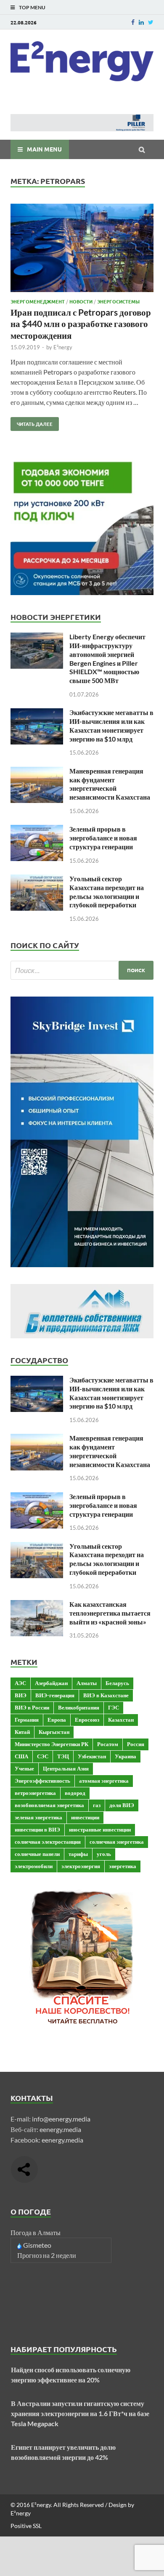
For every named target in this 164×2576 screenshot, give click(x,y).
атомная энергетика (104, 1781)
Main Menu (44, 149)
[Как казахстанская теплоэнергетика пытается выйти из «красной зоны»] (37, 1605)
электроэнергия (81, 1866)
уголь (104, 1854)
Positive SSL (26, 2526)
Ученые (24, 1768)
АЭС (20, 1683)
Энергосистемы (118, 301)
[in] (141, 22)
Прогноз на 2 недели (47, 2255)
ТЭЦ (63, 1756)
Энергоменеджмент (38, 301)
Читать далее (32, 422)
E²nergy (63, 347)
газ (97, 1805)
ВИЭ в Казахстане (106, 1695)
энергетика (123, 1866)
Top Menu (32, 7)
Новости (81, 301)
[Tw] (151, 22)
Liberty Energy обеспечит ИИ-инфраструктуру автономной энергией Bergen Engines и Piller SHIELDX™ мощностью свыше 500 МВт (107, 658)
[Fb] (133, 22)
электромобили (34, 1866)
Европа (57, 1720)
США (21, 1756)
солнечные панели (37, 1854)
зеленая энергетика (38, 1817)
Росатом (108, 1744)
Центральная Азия (66, 1768)
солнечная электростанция (48, 1842)
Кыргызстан (54, 1732)
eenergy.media (60, 2129)
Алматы (87, 1683)
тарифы (78, 1854)
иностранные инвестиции (100, 1829)
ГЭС (114, 1707)
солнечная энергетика (117, 1842)
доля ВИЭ (122, 1805)
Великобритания (79, 1707)
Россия (136, 1744)
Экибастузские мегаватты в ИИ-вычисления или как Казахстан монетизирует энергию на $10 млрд (111, 725)
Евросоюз (87, 1720)
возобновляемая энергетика (49, 1805)
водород (75, 1793)
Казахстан (121, 1720)
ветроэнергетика (35, 1793)
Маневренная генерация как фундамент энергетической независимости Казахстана (110, 784)
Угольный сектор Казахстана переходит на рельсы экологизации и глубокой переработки (107, 892)
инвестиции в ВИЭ (37, 1829)
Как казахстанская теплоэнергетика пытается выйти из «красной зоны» (110, 1613)
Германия (27, 1720)
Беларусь (117, 1683)
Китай (22, 1732)
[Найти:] (82, 970)
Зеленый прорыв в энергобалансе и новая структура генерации (103, 838)
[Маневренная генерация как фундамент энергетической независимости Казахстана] (37, 772)
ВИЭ (21, 1695)
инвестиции (85, 1817)
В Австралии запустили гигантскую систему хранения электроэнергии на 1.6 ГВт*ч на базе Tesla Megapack (80, 2413)
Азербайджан (51, 1683)
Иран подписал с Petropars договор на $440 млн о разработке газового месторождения (81, 324)
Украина (126, 1756)
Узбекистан (92, 1756)
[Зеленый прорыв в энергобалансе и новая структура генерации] (37, 830)
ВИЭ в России (32, 1707)
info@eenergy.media (61, 2119)
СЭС (43, 1756)
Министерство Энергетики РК (52, 1744)
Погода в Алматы (36, 2232)
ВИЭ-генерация (55, 1695)
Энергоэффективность (42, 1781)
